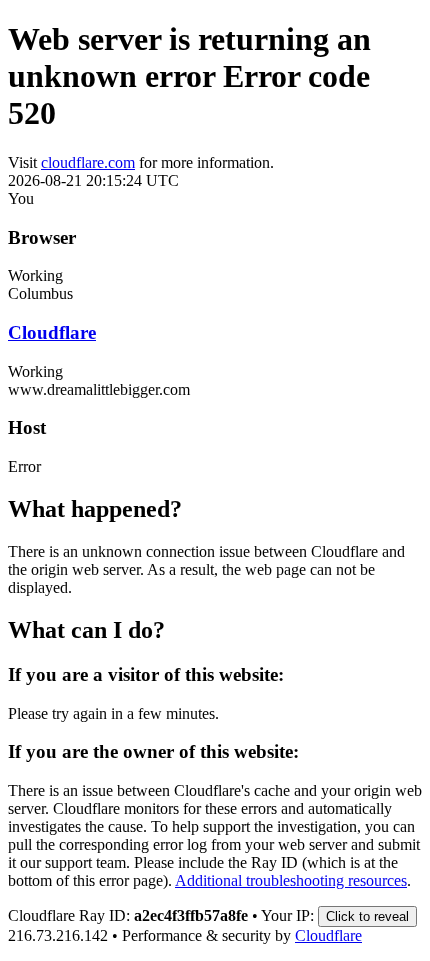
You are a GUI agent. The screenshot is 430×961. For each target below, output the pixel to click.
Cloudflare (52, 332)
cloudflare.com (88, 162)
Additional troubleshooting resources (291, 880)
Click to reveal (367, 916)
